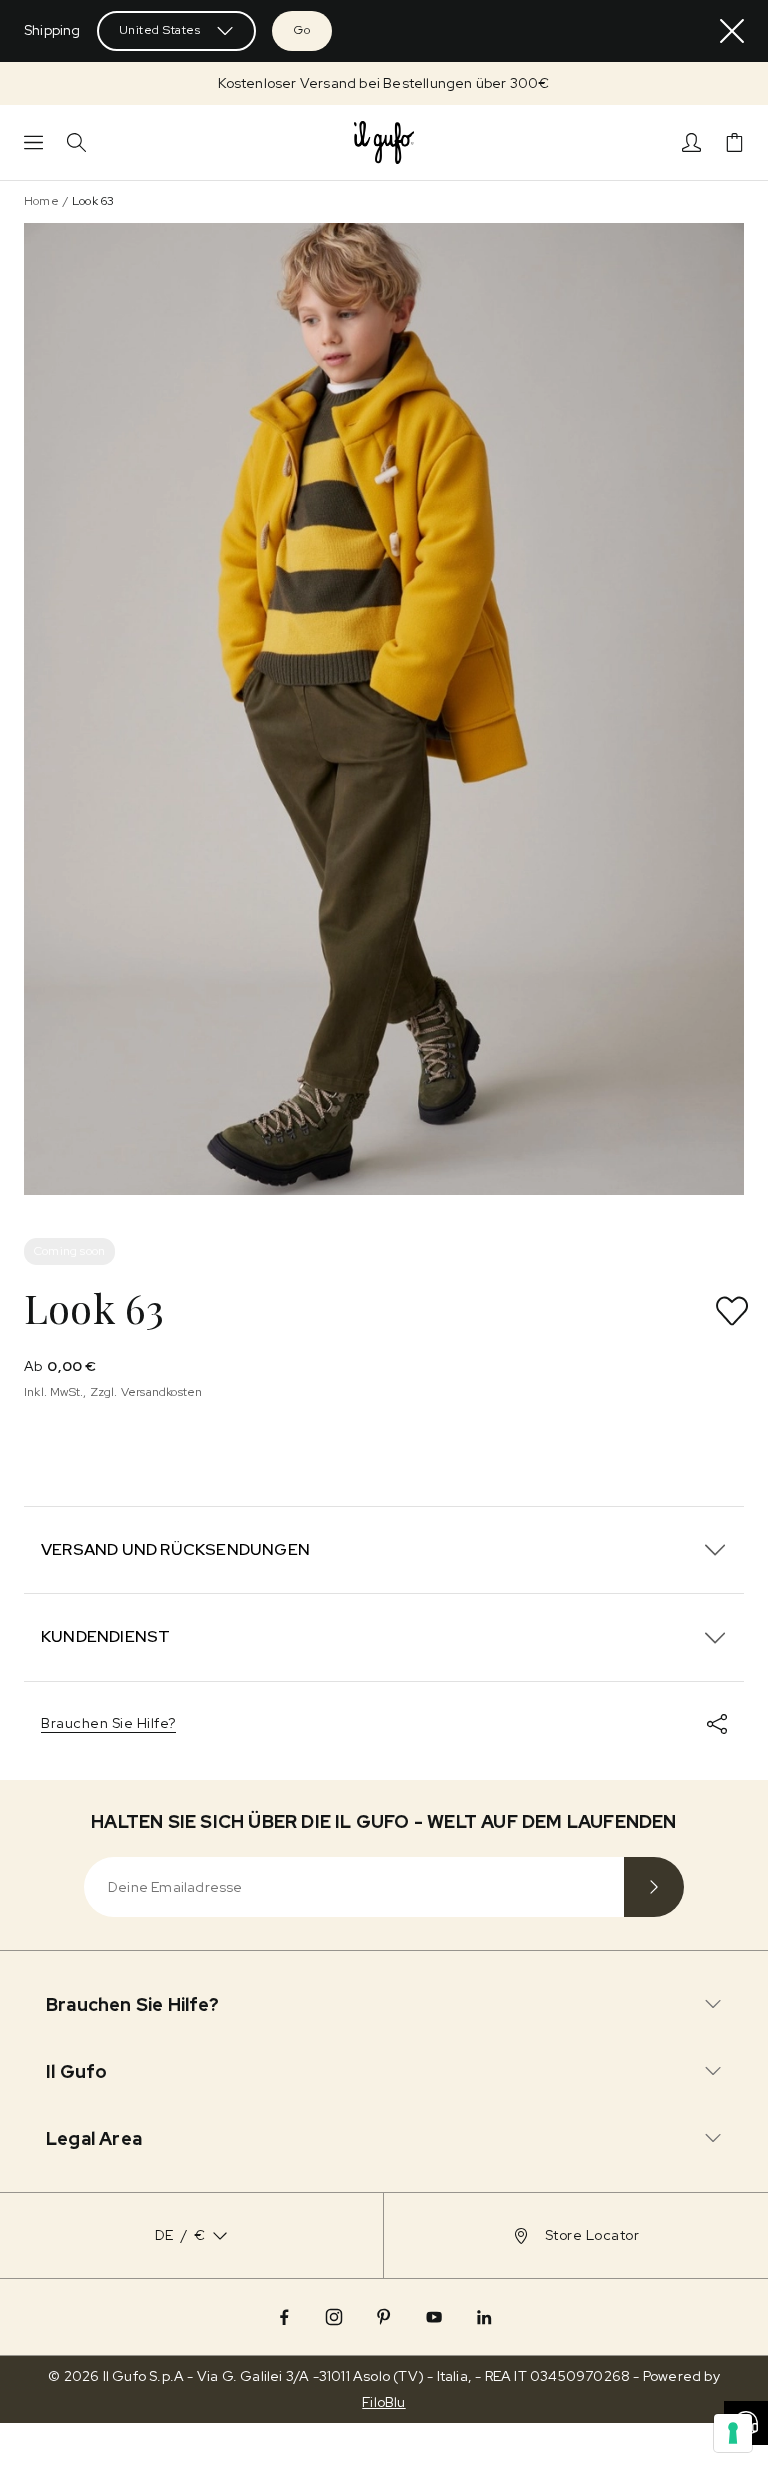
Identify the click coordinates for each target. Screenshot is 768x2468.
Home (41, 201)
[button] (384, 83)
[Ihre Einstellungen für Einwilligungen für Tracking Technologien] (733, 2433)
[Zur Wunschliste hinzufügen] (732, 1311)
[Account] (691, 142)
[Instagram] (334, 2317)
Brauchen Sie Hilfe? (108, 1723)
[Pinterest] (384, 2317)
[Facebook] (284, 2317)
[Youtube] (434, 2317)
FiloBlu (383, 2402)
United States (160, 30)
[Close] (732, 31)
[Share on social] (717, 1724)
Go (302, 30)
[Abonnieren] (654, 1887)
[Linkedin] (484, 2317)
